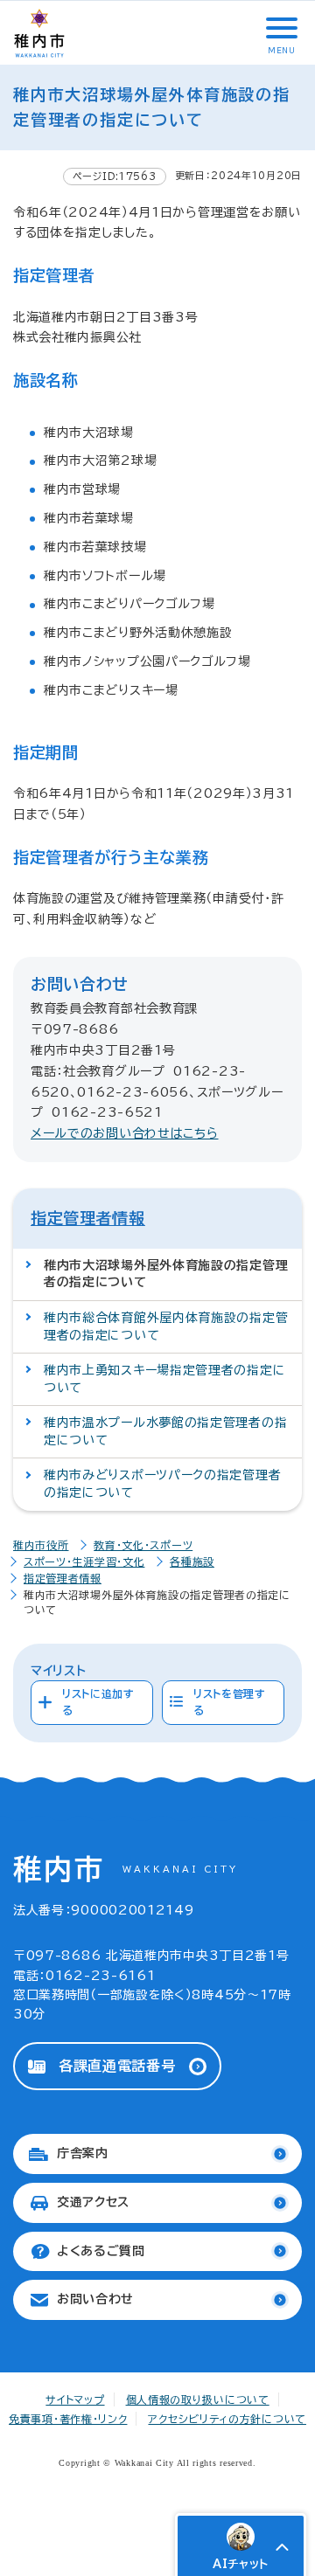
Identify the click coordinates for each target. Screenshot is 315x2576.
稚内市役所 (41, 1545)
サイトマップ (75, 2399)
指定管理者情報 (88, 1218)
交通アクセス (93, 2202)
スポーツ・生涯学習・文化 (84, 1562)
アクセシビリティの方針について (227, 2419)
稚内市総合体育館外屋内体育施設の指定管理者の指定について (166, 1326)
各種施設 (192, 1562)
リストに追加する (98, 1702)
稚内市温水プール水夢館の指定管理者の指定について (165, 1431)
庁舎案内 (83, 2153)
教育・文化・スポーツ (143, 1545)
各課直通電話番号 (117, 2066)
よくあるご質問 (101, 2251)
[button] (280, 28)
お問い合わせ (95, 2299)
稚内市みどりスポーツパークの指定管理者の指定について (162, 1484)
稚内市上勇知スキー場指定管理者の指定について (164, 1379)
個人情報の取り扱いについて (198, 2399)
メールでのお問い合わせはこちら (125, 1133)
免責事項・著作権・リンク (68, 2419)
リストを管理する (230, 1702)
